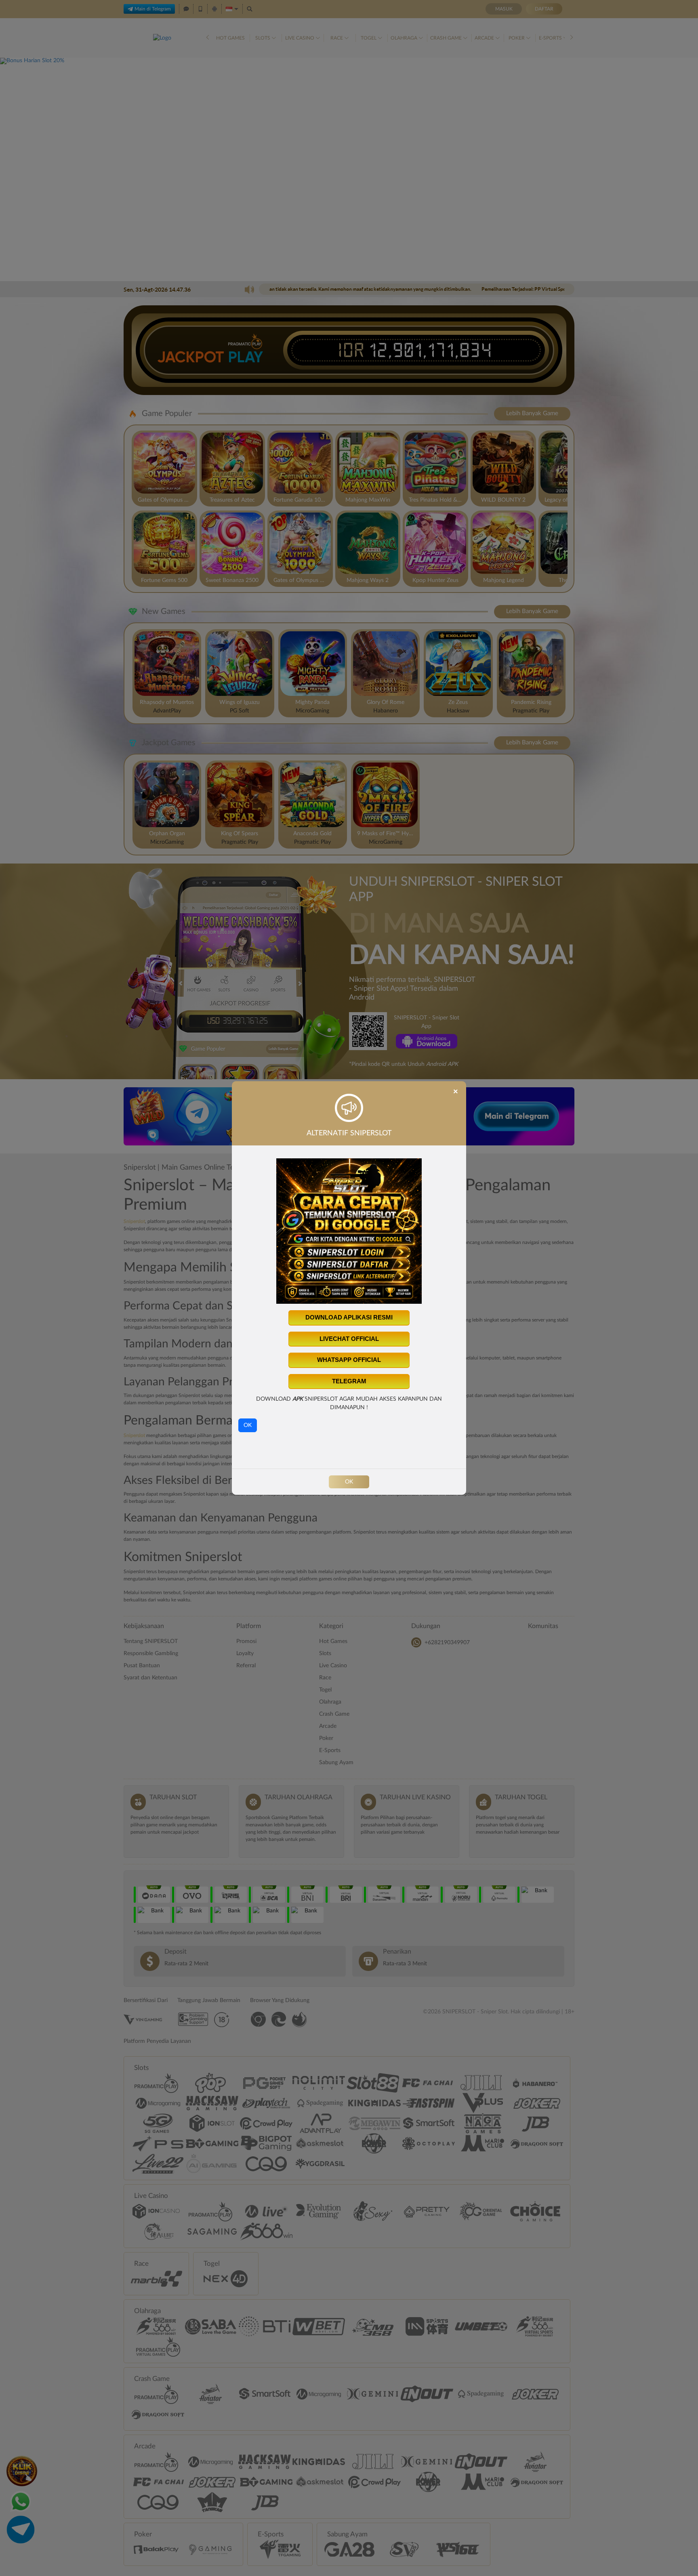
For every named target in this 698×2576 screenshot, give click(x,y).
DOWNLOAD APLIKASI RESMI (349, 1317)
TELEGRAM (349, 1381)
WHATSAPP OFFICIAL (349, 1360)
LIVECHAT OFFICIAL (349, 1339)
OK (248, 1425)
